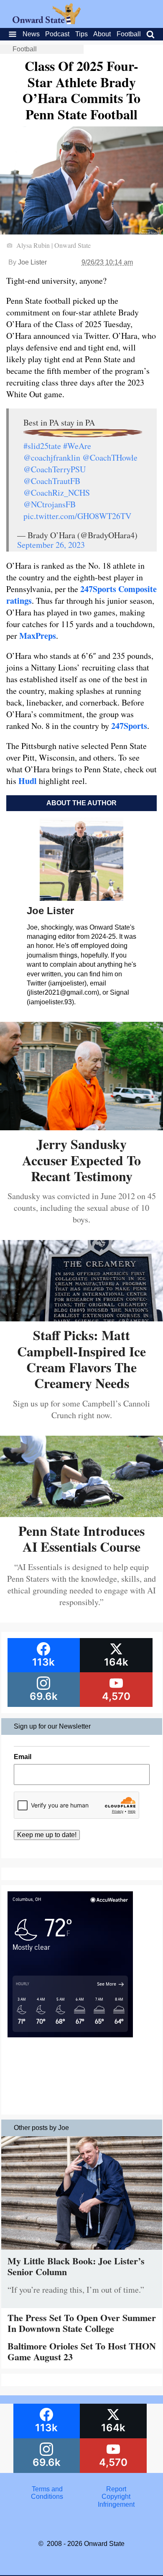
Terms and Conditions (47, 2493)
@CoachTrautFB (52, 481)
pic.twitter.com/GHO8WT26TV (77, 516)
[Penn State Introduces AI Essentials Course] (81, 1514)
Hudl (28, 781)
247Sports (129, 726)
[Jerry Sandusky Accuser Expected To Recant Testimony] (81, 1127)
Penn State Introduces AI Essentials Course (81, 1539)
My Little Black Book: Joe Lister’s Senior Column (76, 2266)
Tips (81, 34)
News (31, 34)
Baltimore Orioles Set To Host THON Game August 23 (82, 2351)
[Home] (47, 22)
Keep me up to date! (47, 1835)
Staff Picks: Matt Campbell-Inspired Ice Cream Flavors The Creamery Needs (81, 1359)
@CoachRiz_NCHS (57, 493)
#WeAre (77, 446)
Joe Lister (32, 262)
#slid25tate (42, 446)
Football (129, 34)
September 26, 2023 (51, 545)
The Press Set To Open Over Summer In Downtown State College (82, 2323)
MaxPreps (38, 636)
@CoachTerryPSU (55, 469)
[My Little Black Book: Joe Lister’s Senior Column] (82, 2252)
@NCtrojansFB (50, 504)
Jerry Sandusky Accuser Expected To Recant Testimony (81, 1160)
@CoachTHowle (110, 457)
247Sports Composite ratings (81, 595)
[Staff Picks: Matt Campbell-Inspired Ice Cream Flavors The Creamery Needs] (81, 1318)
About (102, 34)
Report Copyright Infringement (116, 2497)
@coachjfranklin (52, 457)
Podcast (57, 34)
